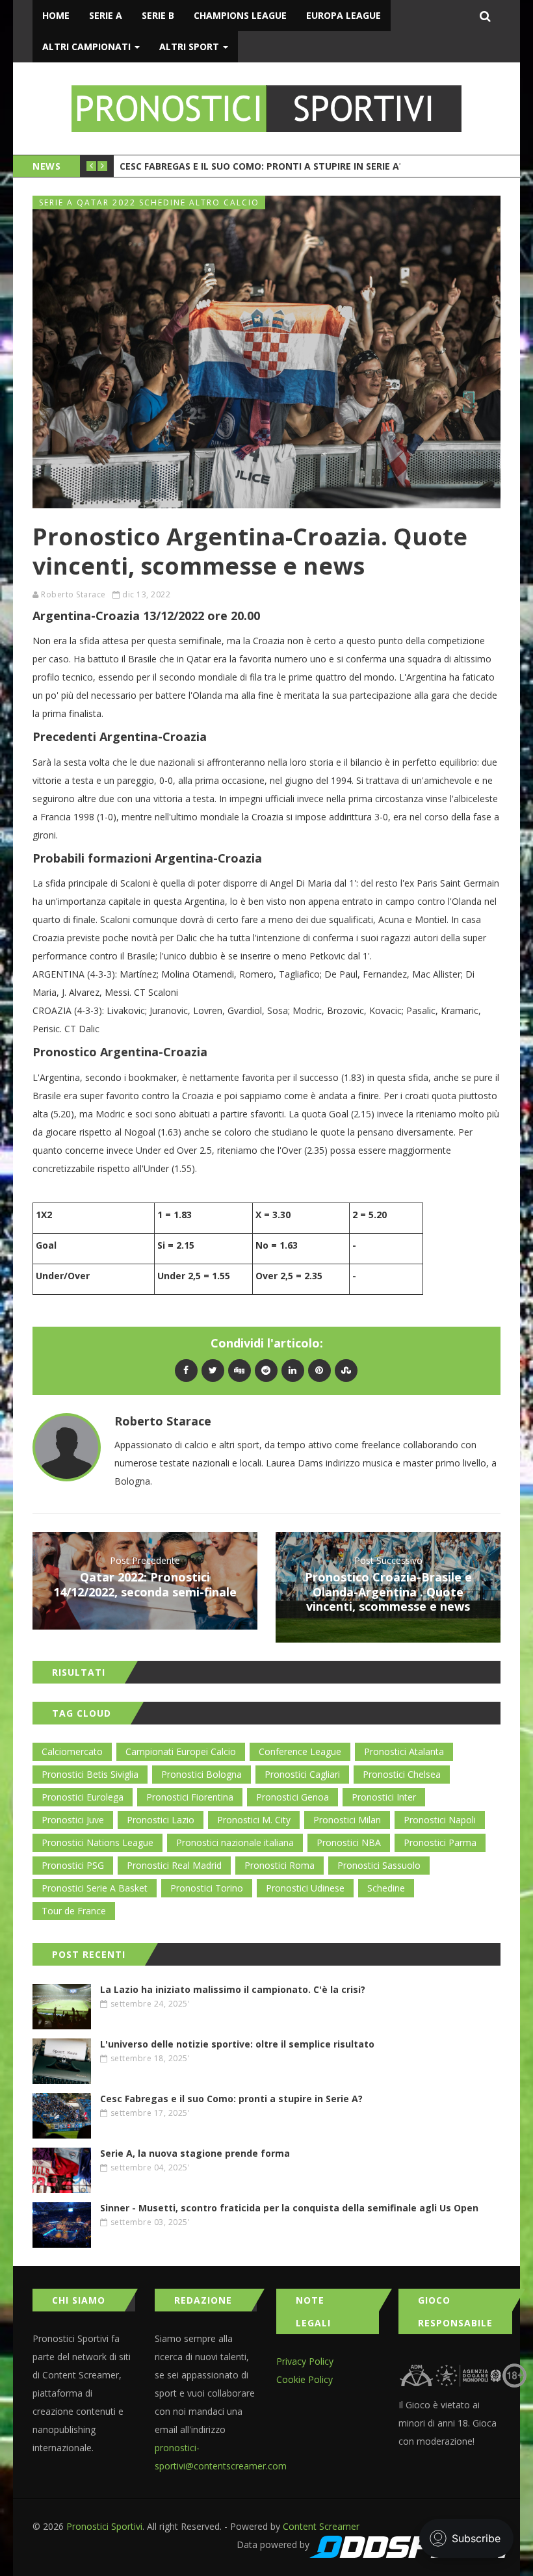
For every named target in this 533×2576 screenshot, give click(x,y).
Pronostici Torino (207, 1888)
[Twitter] (213, 1370)
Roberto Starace (73, 594)
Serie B (158, 15)
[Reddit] (266, 1370)
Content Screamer (321, 2526)
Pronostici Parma (440, 1842)
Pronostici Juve (73, 1820)
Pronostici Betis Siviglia (90, 1774)
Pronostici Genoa (292, 1797)
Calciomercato (72, 1751)
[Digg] (240, 1370)
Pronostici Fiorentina (190, 1797)
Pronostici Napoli (440, 1820)
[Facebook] (186, 1370)
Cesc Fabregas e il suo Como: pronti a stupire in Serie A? (262, 166)
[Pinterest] (319, 1370)
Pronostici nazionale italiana (235, 1842)
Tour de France (74, 1911)
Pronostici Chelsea (402, 1774)
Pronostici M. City (254, 1820)
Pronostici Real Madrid (174, 1865)
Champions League (240, 15)
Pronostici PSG (73, 1865)
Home (56, 15)
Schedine (386, 1888)
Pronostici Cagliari (302, 1774)
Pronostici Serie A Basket (95, 1888)
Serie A (106, 15)
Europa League (344, 15)
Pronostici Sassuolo (379, 1865)
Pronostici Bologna (201, 1774)
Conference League (300, 1751)
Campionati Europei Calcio (181, 1751)
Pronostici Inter (384, 1797)
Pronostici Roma (279, 1865)
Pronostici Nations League (97, 1842)
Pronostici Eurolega (83, 1797)
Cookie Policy (305, 2379)
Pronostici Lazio (161, 1820)
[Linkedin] (293, 1370)
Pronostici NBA (349, 1842)
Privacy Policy (305, 2361)
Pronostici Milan (347, 1820)
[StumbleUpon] (346, 1370)
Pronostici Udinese (305, 1888)
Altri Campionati (88, 46)
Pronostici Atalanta (404, 1751)
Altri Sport (190, 46)
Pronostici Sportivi (104, 2526)
